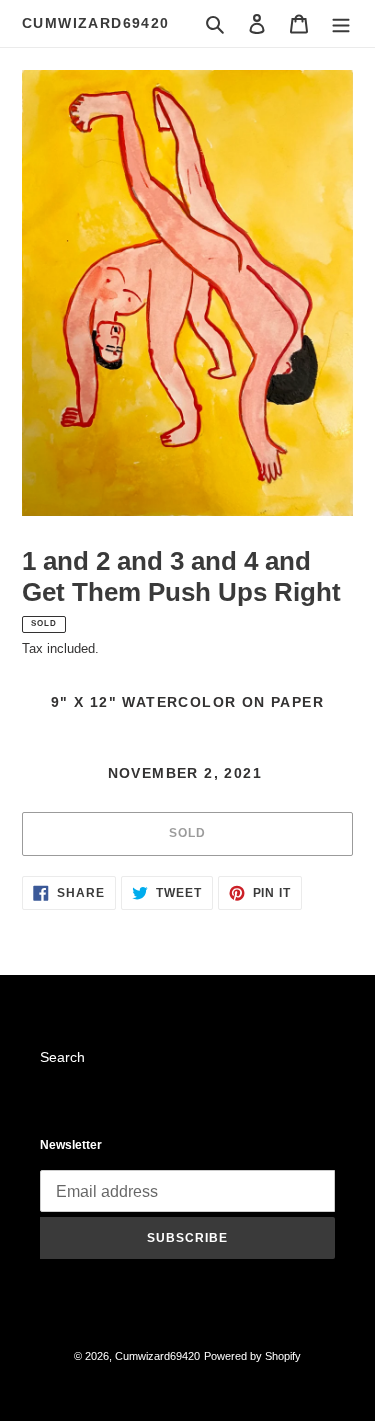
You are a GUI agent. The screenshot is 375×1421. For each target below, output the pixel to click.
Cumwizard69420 (96, 23)
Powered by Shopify (252, 1356)
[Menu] (341, 23)
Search (62, 1057)
